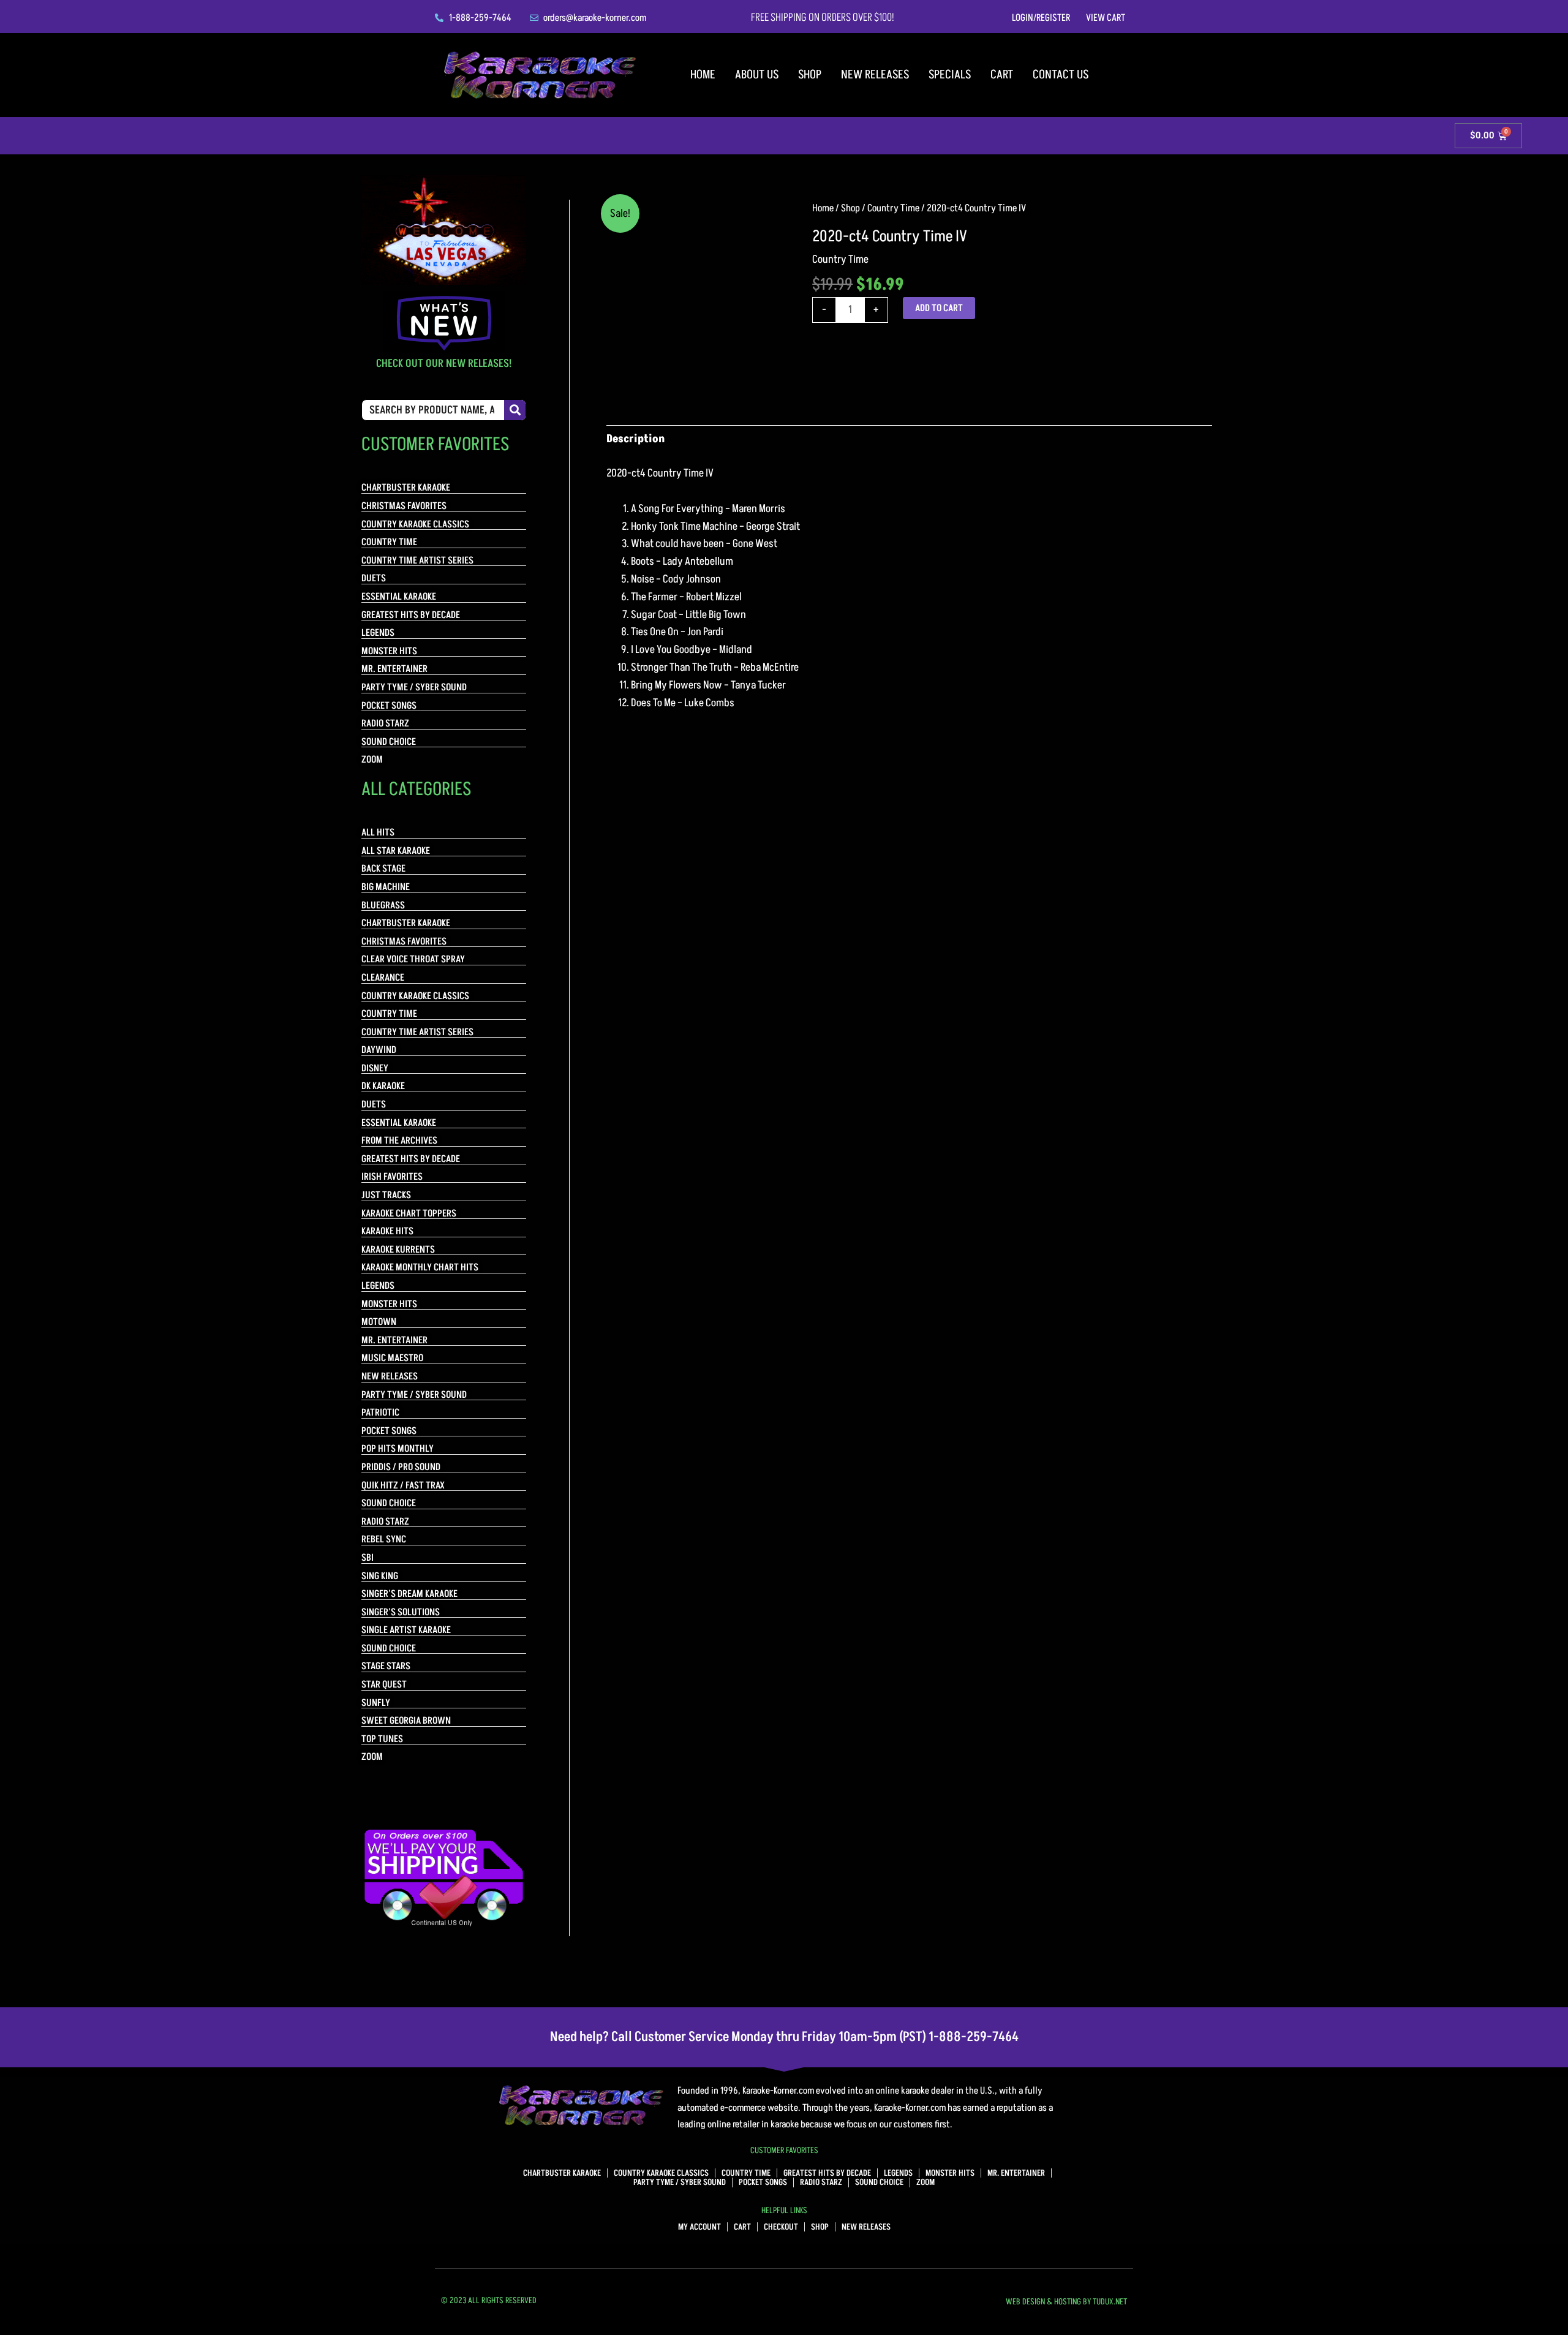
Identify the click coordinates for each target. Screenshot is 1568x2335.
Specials (950, 75)
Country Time (893, 208)
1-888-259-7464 (974, 2037)
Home (703, 75)
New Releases (875, 75)
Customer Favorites (784, 2150)
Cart (1002, 75)
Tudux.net (1110, 2302)
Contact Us (1061, 75)
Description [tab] (635, 439)
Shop (810, 75)
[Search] (515, 410)
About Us (757, 75)
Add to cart (939, 308)
